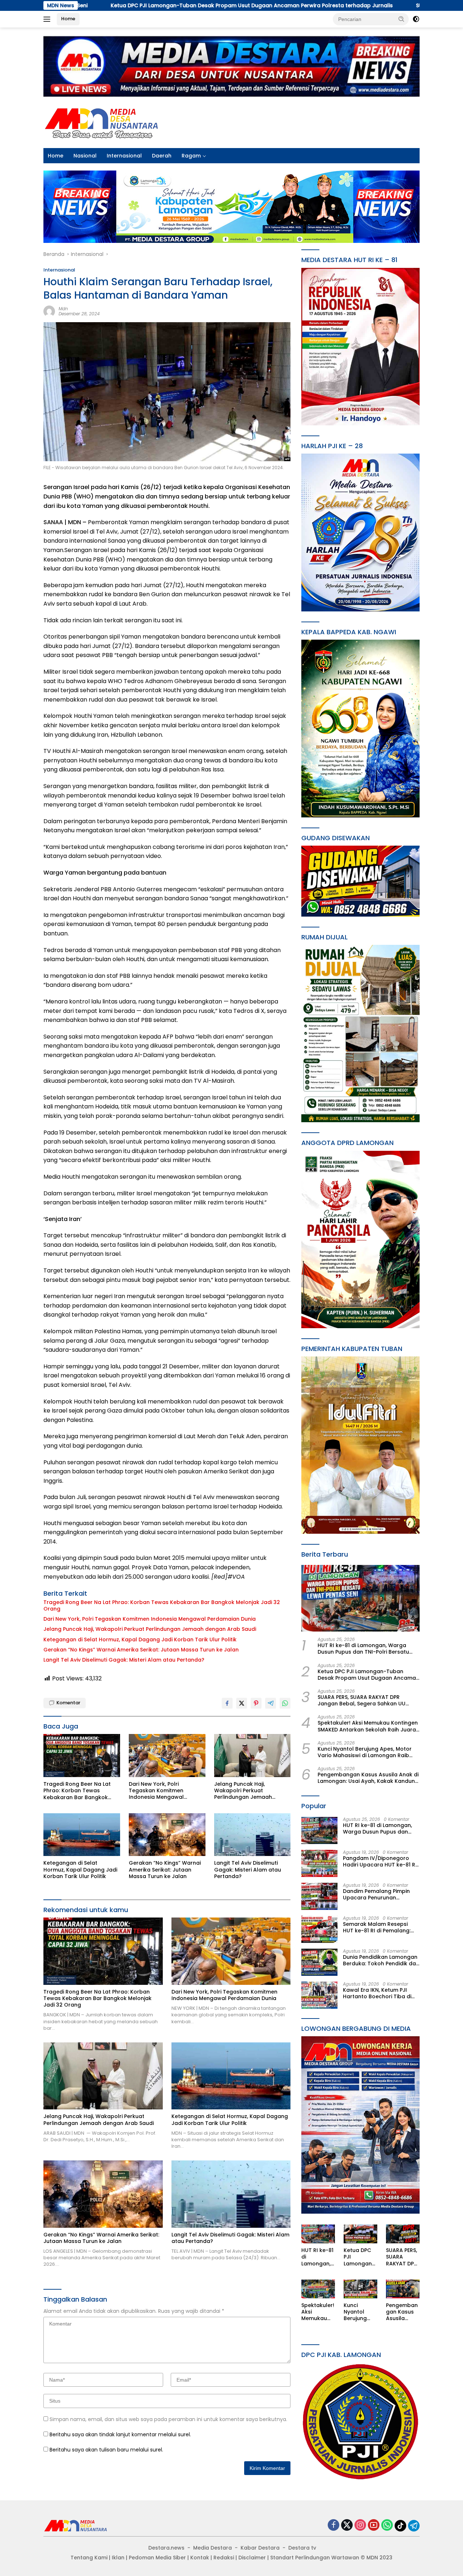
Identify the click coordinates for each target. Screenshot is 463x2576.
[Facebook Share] (227, 1703)
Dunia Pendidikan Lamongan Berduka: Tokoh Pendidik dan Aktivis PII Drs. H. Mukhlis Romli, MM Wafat (381, 1960)
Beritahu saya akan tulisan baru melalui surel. (106, 2450)
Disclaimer (252, 2558)
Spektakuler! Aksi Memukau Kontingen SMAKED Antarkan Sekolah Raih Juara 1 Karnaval (368, 1726)
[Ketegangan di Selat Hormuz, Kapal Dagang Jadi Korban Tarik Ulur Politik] (82, 1835)
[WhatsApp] (387, 2526)
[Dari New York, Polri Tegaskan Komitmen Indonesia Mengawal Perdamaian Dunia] (167, 1756)
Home (68, 19)
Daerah (162, 156)
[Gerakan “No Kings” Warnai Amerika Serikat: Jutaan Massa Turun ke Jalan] (167, 1835)
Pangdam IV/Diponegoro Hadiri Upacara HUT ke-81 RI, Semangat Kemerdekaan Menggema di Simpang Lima (380, 1861)
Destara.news (166, 2548)
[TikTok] (400, 2526)
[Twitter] (347, 2526)
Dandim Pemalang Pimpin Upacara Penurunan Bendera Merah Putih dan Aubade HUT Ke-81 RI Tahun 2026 (379, 1894)
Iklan (118, 2558)
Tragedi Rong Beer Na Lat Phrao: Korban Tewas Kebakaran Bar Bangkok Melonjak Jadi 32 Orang (162, 1605)
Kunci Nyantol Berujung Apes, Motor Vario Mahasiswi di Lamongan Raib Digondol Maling (365, 1752)
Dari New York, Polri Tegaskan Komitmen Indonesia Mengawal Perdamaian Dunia (150, 1619)
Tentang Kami (89, 2558)
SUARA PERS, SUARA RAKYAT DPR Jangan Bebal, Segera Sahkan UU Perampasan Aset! (362, 1700)
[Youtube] (374, 2526)
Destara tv (302, 2548)
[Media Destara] (102, 122)
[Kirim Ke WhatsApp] (285, 1703)
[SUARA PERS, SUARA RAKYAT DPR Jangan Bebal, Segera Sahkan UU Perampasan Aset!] (403, 2234)
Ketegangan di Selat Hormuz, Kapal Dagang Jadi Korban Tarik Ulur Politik (140, 1640)
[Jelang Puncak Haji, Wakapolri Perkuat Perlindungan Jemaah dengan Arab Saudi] (252, 1756)
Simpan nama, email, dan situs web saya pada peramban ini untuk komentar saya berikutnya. (168, 2419)
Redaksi (224, 2558)
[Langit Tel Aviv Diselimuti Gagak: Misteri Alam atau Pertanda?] (252, 1835)
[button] (402, 19)
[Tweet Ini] (242, 1703)
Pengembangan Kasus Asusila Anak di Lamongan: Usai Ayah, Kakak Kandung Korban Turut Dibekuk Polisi (368, 1778)
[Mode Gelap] (416, 19)
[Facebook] (334, 2526)
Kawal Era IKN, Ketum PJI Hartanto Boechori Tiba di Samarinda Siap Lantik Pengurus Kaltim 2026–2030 (380, 1993)
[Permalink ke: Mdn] (49, 311)
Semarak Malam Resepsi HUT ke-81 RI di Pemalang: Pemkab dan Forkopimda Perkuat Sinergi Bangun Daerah (377, 1927)
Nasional (85, 156)
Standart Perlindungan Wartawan (315, 2558)
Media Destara (213, 2548)
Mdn (63, 309)
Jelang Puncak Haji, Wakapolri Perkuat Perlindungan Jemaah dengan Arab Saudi (150, 1629)
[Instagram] (360, 2526)
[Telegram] (414, 2526)
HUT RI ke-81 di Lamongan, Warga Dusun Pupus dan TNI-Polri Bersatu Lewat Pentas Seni (363, 1649)
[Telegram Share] (271, 1703)
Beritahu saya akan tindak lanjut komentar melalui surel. (120, 2434)
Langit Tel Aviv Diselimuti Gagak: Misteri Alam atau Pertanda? (124, 1660)
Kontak (200, 2558)
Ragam (191, 156)
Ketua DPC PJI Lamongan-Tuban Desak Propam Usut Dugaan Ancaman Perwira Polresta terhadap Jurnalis (368, 1675)
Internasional (124, 156)
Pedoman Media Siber (157, 2558)
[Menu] (48, 19)
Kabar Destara (260, 2548)
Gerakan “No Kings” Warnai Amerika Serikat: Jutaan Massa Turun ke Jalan (141, 1650)
